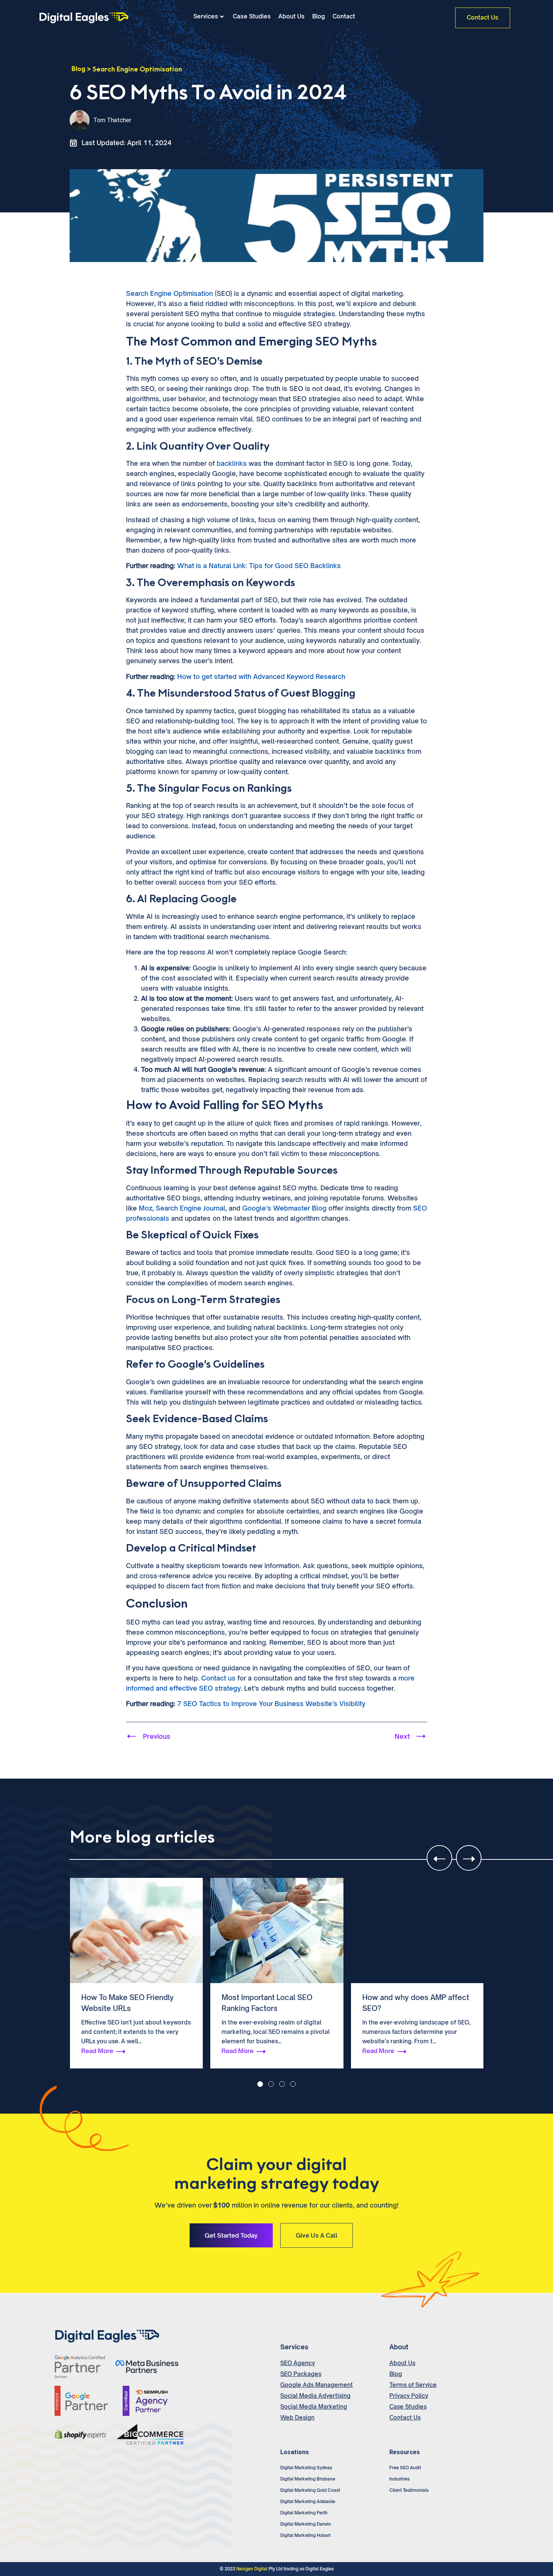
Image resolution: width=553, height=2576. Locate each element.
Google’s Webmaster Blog (284, 1208)
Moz (146, 1208)
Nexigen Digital (252, 2569)
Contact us (218, 1678)
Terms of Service (413, 2385)
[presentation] (439, 1858)
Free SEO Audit (405, 2468)
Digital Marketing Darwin (306, 2524)
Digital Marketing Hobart (305, 2535)
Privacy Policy (409, 2396)
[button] (260, 2084)
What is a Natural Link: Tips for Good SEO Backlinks (259, 566)
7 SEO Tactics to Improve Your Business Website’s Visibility (271, 1704)
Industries (400, 2479)
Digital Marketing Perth (304, 2513)
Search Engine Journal (191, 1208)
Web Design (297, 2418)
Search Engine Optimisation (137, 69)
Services (206, 17)
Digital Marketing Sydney (306, 2468)
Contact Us (405, 2418)
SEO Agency (298, 2363)
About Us (292, 17)
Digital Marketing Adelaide (308, 2502)
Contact (344, 17)
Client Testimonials (409, 2490)
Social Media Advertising (315, 2396)
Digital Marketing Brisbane (308, 2479)
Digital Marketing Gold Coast (310, 2490)
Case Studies (252, 17)
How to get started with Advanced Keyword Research (261, 677)
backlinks (232, 463)
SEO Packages (301, 2374)
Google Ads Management (317, 2385)
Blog (319, 17)
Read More (97, 2051)
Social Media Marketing (314, 2407)
